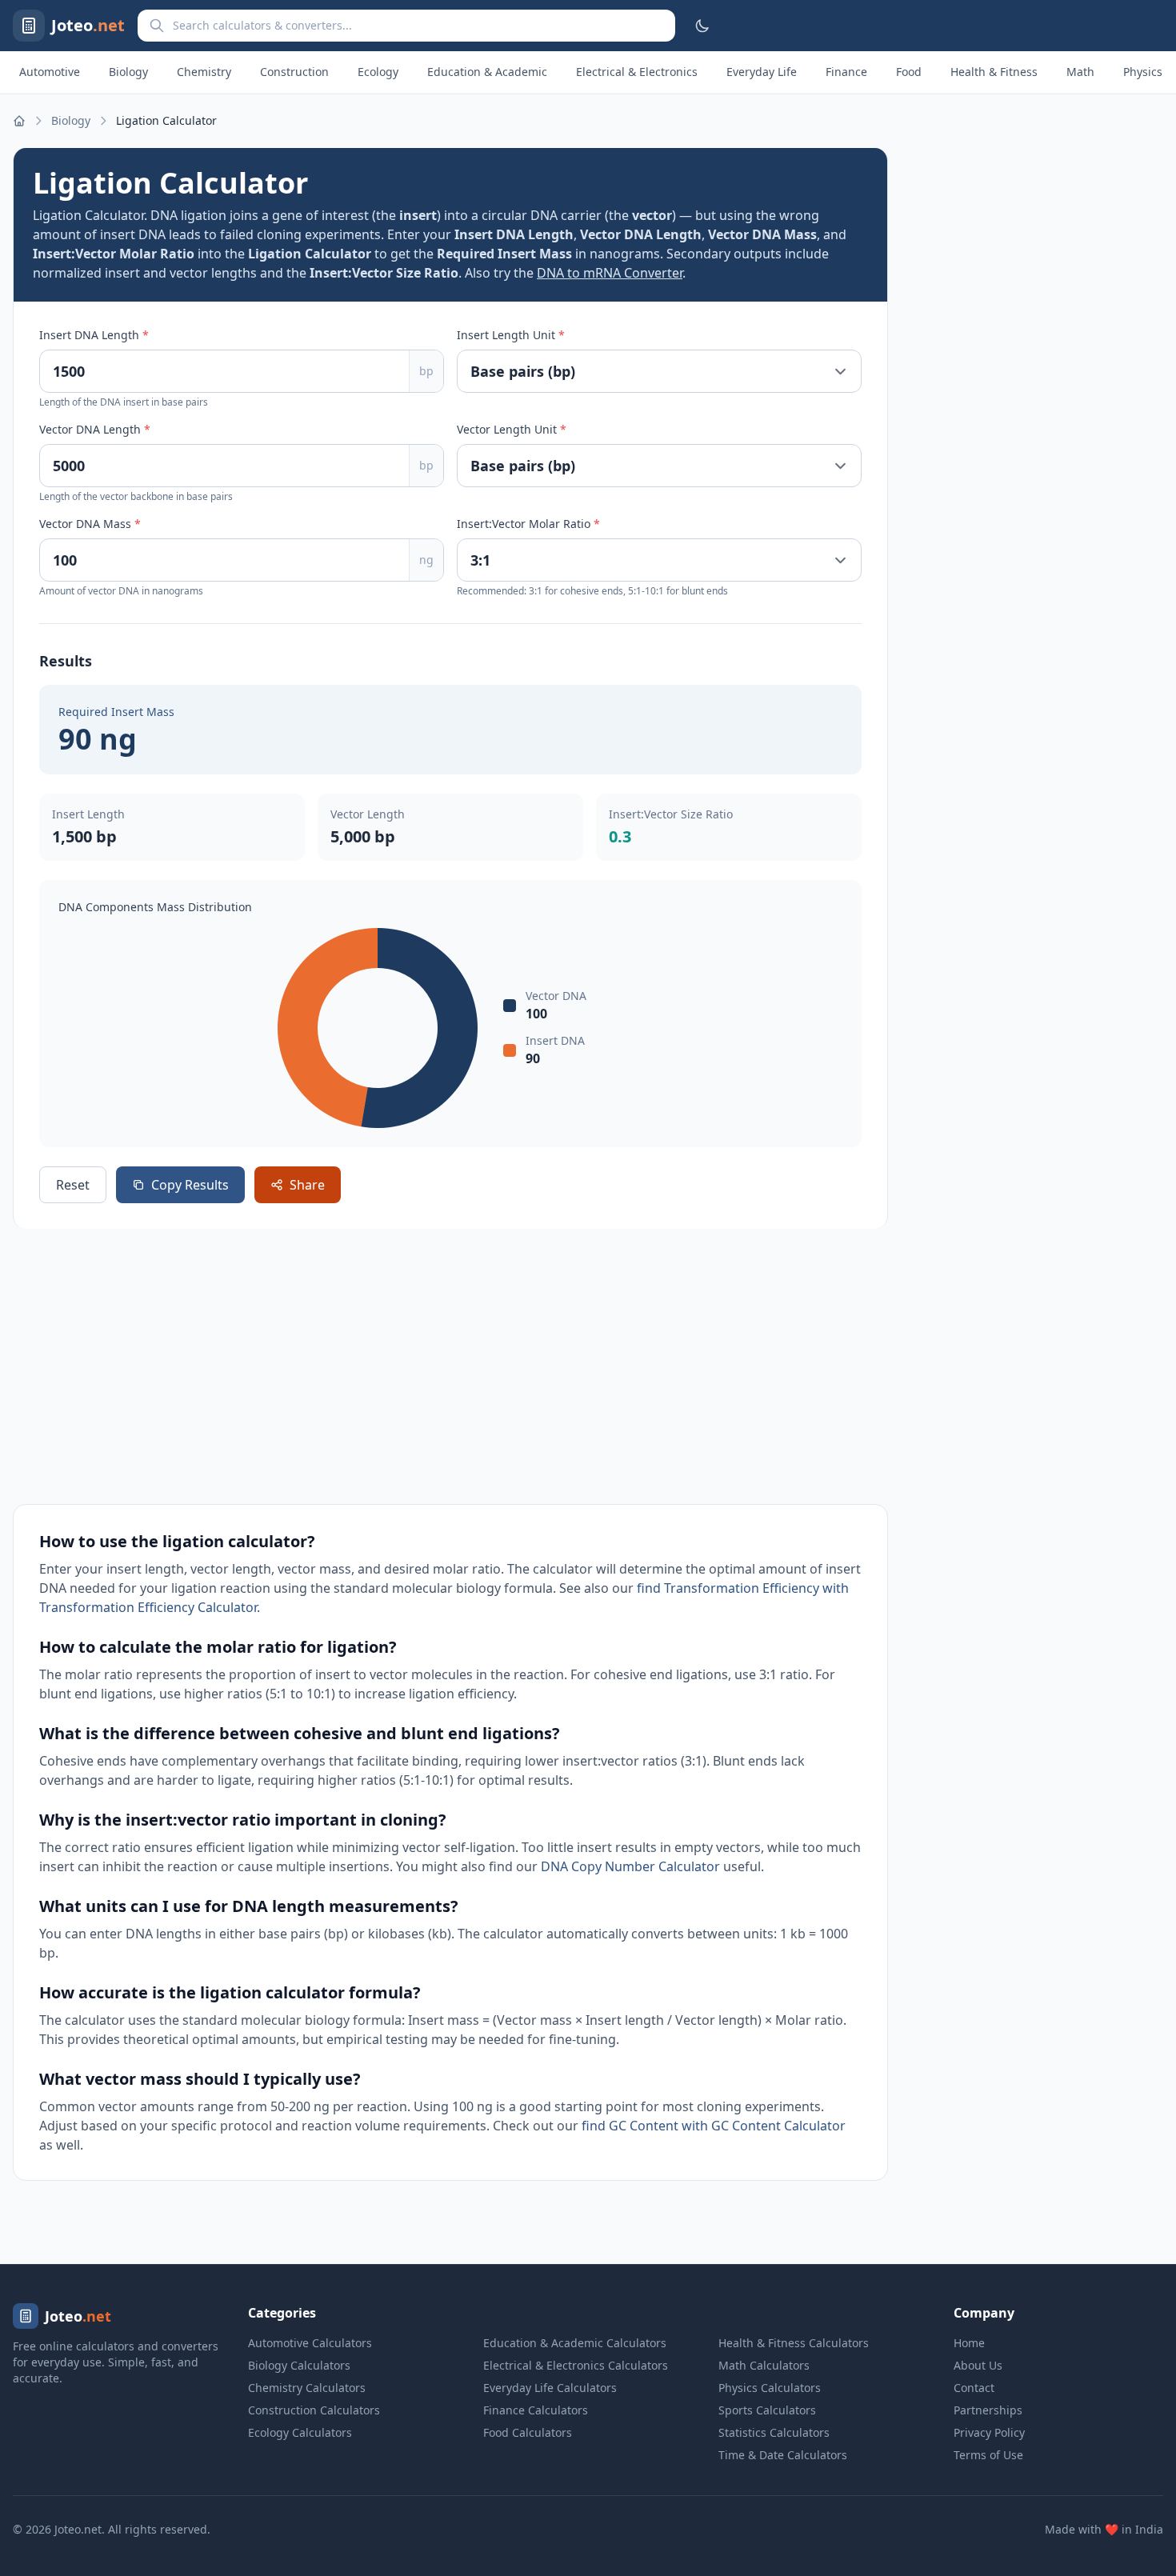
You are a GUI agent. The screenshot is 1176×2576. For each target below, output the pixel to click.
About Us (978, 2365)
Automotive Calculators (310, 2343)
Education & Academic (487, 72)
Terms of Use (988, 2455)
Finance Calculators (536, 2410)
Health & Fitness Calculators (794, 2343)
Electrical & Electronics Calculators (576, 2365)
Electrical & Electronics (637, 72)
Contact (974, 2388)
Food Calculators (528, 2432)
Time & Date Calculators (783, 2455)
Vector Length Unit (512, 429)
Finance (846, 72)
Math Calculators (764, 2365)
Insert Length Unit (511, 335)
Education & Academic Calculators (575, 2343)
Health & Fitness (994, 72)
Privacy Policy (989, 2432)
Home (969, 2343)
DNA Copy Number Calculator (630, 1866)
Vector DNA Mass (90, 524)
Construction (294, 72)
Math (1080, 72)
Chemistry (204, 72)
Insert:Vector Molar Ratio (528, 524)
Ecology (378, 72)
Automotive (50, 72)
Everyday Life (762, 72)
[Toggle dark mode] (702, 26)
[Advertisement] (450, 1366)
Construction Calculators (314, 2410)
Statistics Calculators (774, 2432)
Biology (128, 72)
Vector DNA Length (95, 429)
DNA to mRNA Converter (610, 273)
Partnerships (988, 2410)
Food (909, 72)
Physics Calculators (770, 2388)
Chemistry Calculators (307, 2388)
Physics (1143, 72)
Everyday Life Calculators (550, 2388)
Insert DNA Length (94, 335)
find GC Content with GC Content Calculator (714, 2126)
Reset (73, 1185)
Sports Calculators (767, 2410)
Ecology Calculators (300, 2432)
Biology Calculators (299, 2365)
